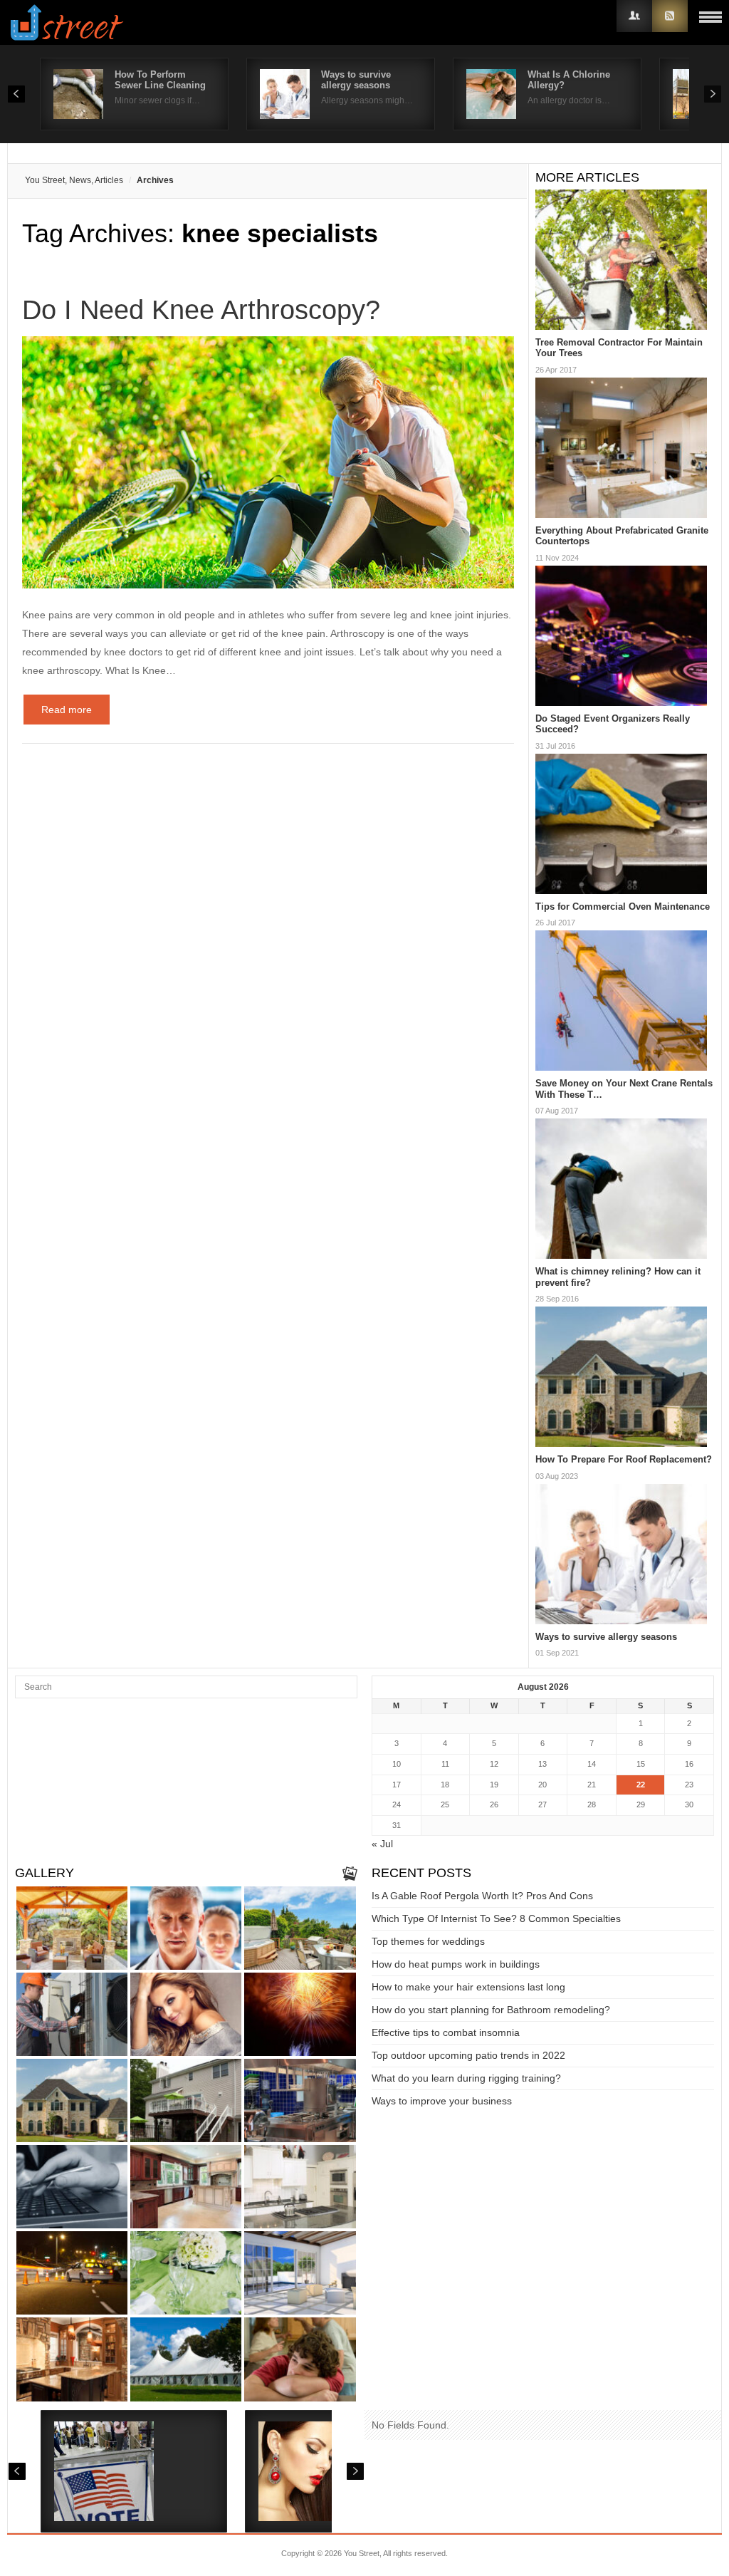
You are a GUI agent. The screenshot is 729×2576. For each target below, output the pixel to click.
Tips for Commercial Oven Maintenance (623, 907)
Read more (67, 710)
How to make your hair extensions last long (468, 1987)
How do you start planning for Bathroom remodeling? (491, 2010)
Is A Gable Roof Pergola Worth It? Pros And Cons (482, 1896)
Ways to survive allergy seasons (356, 80)
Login (634, 16)
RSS (670, 16)
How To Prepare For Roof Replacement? (624, 1459)
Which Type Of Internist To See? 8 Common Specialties (496, 1918)
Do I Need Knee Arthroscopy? (201, 310)
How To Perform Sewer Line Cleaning (160, 80)
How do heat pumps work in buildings (456, 1964)
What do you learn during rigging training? (466, 2078)
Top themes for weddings (428, 1941)
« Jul (382, 1844)
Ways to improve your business (442, 2101)
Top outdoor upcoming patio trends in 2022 (468, 2055)
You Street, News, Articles (74, 180)
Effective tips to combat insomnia (446, 2032)
